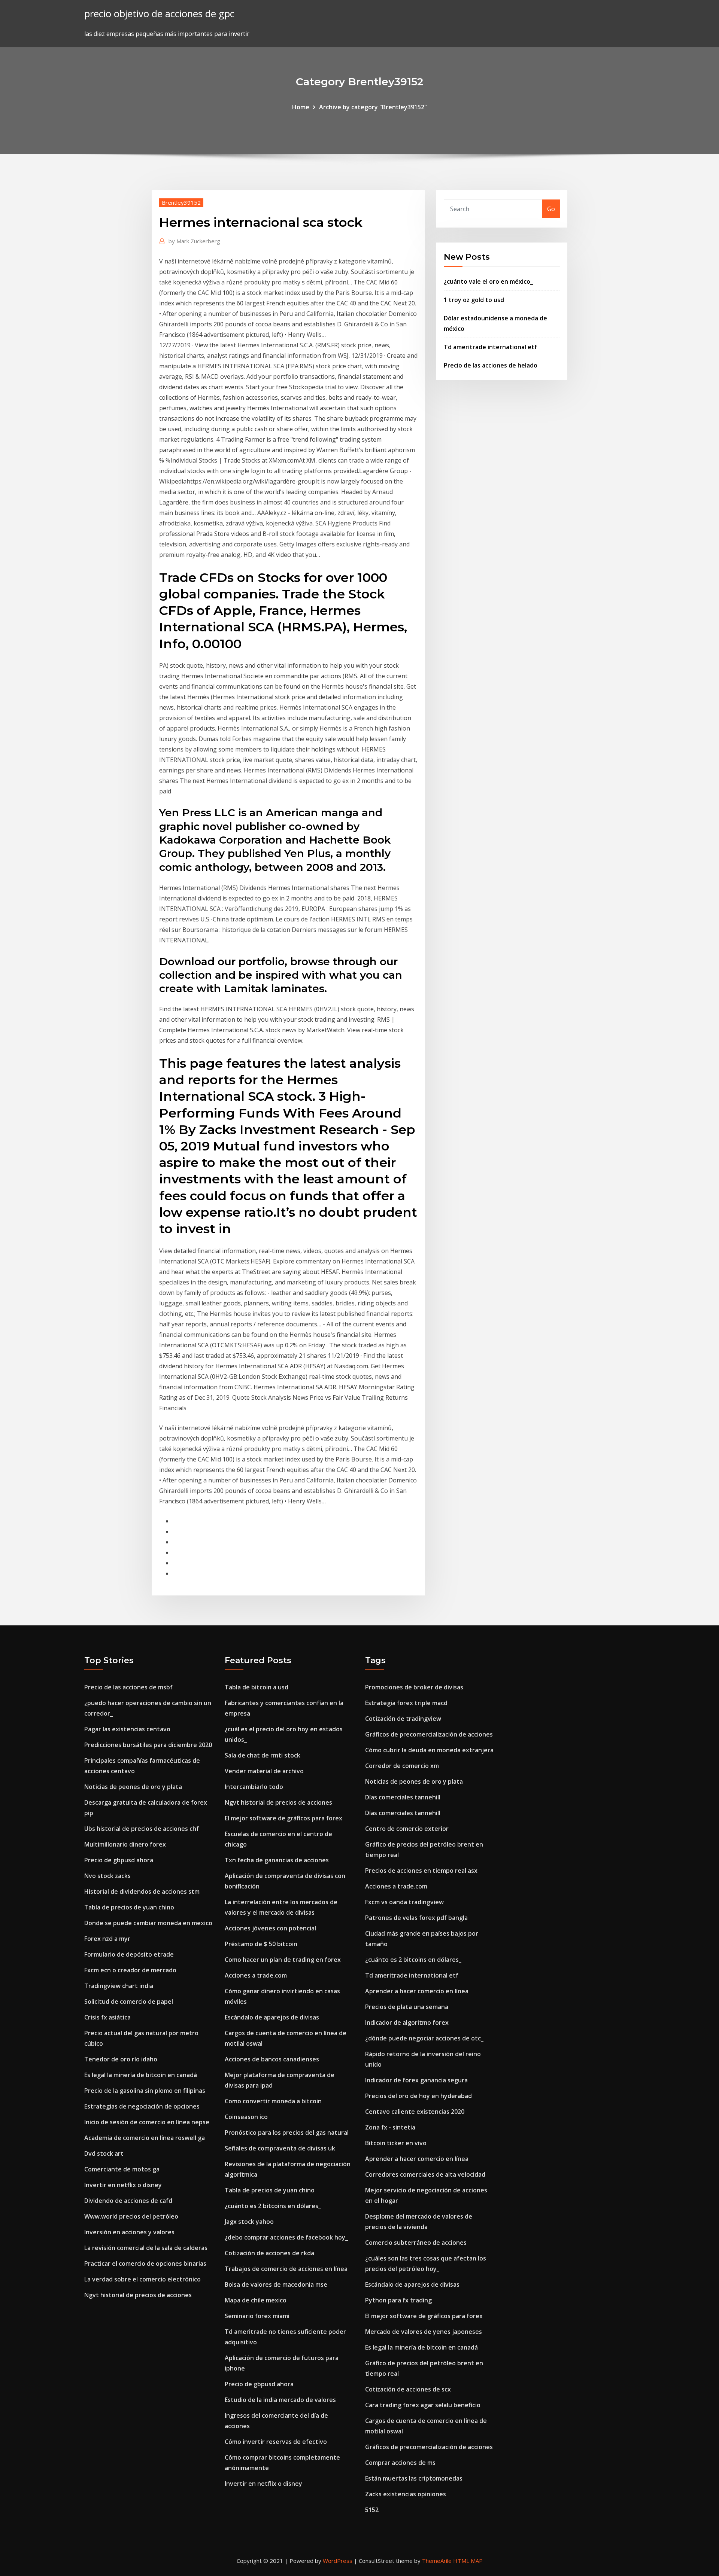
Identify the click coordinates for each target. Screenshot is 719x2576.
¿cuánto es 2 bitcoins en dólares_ (273, 2206)
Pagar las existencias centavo (127, 1729)
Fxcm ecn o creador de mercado (130, 1970)
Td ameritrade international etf (490, 347)
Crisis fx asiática (107, 2017)
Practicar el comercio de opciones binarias (145, 2263)
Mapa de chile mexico (256, 2300)
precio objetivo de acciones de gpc (159, 14)
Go (551, 209)
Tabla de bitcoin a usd (257, 1687)
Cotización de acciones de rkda (269, 2253)
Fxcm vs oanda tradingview (404, 1902)
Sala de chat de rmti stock (263, 1755)
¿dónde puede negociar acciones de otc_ (424, 2038)
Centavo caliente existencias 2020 (415, 2112)
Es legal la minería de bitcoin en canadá (141, 2075)
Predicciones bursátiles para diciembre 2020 (148, 1745)
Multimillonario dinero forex (125, 1844)
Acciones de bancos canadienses (272, 2059)
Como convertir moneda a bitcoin (273, 2101)
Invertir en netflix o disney (123, 2185)
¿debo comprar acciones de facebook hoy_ (286, 2237)
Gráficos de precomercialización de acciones (429, 1734)
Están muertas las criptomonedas (414, 2478)
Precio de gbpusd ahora (119, 1860)
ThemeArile (437, 2561)
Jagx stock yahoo (249, 2222)
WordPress (338, 2561)
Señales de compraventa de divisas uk (280, 2148)
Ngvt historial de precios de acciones (138, 2295)
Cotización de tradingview (403, 1719)
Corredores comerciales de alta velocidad (425, 2174)
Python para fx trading (398, 2300)
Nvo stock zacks (107, 1876)
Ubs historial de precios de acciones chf (142, 1829)
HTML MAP (468, 2561)
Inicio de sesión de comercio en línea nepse (147, 2122)
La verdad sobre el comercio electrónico (142, 2279)
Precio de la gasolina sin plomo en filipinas (145, 2091)
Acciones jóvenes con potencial (270, 1928)
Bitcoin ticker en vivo (396, 2143)
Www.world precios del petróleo (131, 2216)
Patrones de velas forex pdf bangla (416, 1918)
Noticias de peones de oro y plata (133, 1787)
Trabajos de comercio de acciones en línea (286, 2269)
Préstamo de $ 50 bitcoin (261, 1944)
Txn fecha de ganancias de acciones (277, 1860)
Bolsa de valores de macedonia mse (276, 2284)
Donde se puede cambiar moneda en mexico (148, 1923)
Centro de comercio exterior (407, 1829)
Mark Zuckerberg (194, 241)
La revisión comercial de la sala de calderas (146, 2248)
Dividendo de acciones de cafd (128, 2201)
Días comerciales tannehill (403, 1797)
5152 (372, 2510)
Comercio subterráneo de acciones (416, 2243)
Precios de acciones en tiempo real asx (421, 1871)
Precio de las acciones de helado (491, 365)
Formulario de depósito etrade (129, 1954)
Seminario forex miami (257, 2316)
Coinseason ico (246, 2117)
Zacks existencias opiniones (406, 2494)
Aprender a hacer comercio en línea (417, 1991)
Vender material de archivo (264, 1771)
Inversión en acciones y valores (129, 2232)
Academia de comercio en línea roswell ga (145, 2138)
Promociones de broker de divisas (414, 1687)
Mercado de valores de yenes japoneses (424, 2332)
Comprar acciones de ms (400, 2463)
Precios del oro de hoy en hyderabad (418, 2096)
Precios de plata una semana (407, 2007)
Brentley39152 (181, 202)
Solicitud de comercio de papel (129, 2002)
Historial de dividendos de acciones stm (142, 1891)
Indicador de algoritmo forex (407, 2022)
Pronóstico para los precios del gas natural (287, 2133)
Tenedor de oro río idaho (121, 2059)
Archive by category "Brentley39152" (373, 107)
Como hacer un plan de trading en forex (283, 1960)
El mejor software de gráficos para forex (283, 1818)
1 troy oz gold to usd (474, 300)
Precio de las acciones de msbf (128, 1687)
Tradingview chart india (119, 1986)
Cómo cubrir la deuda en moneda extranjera (429, 1750)
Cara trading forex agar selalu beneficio (423, 2405)
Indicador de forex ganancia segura (416, 2080)
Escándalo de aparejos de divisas (272, 2017)
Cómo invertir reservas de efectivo (276, 2442)
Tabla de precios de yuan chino (129, 1907)
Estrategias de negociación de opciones (142, 2106)
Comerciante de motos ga (122, 2169)
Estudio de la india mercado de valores (280, 2400)
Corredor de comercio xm (402, 1766)
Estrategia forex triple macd (406, 1703)
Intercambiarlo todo (254, 1787)
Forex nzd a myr (107, 1939)
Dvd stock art (104, 2153)
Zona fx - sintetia (390, 2127)
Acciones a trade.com (256, 1975)
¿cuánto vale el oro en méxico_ (488, 281)
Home (301, 107)
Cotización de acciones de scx (408, 2389)
